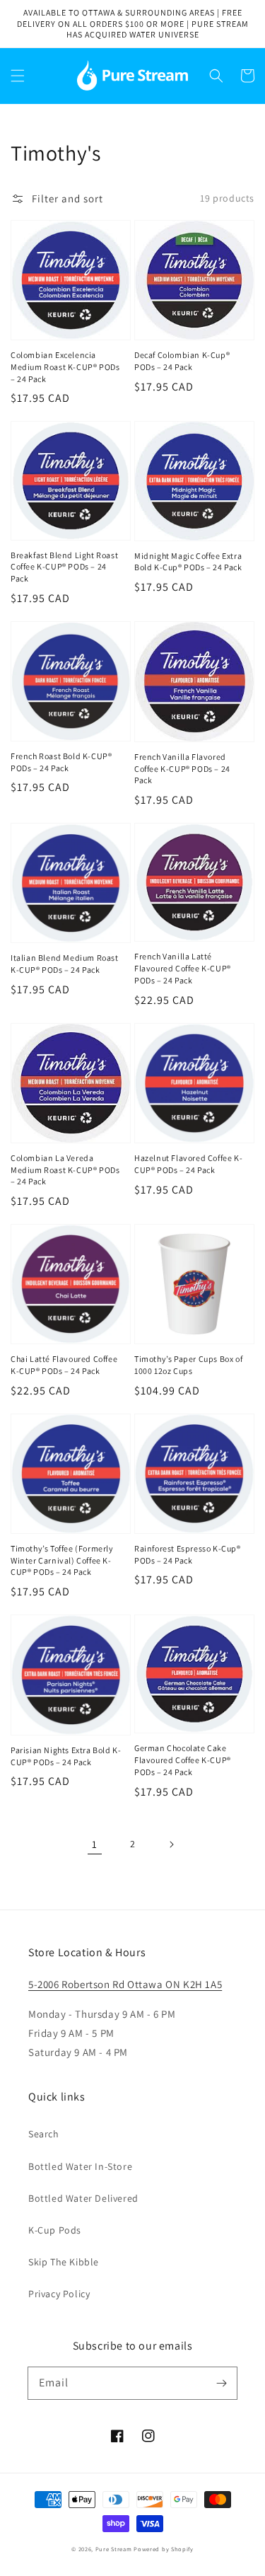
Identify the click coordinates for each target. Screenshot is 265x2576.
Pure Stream (114, 2549)
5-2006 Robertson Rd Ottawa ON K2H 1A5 (125, 1984)
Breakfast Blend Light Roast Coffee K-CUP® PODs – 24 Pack (64, 567)
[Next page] (171, 1844)
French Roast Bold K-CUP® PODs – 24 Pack (61, 762)
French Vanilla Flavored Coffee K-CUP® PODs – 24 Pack (182, 769)
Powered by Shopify (164, 2549)
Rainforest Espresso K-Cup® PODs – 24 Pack (188, 1554)
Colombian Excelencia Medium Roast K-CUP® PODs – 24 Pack (65, 367)
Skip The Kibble (64, 2262)
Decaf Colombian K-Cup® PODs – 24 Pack (182, 361)
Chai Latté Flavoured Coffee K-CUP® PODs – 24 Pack (64, 1365)
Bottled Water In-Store (80, 2166)
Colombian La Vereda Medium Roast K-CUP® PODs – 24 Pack (65, 1170)
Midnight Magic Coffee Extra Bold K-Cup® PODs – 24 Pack (188, 562)
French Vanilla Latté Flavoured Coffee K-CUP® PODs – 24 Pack (183, 968)
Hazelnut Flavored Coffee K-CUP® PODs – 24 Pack (188, 1164)
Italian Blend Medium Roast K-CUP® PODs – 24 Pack (65, 964)
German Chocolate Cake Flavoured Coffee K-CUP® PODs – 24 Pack (183, 1760)
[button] (18, 76)
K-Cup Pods (55, 2230)
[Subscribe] (221, 2383)
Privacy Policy (59, 2294)
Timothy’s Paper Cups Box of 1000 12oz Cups (188, 1365)
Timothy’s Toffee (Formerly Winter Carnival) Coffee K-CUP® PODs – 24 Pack (62, 1560)
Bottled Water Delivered (83, 2198)
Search (44, 2134)
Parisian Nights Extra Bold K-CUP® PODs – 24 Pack (66, 1756)
